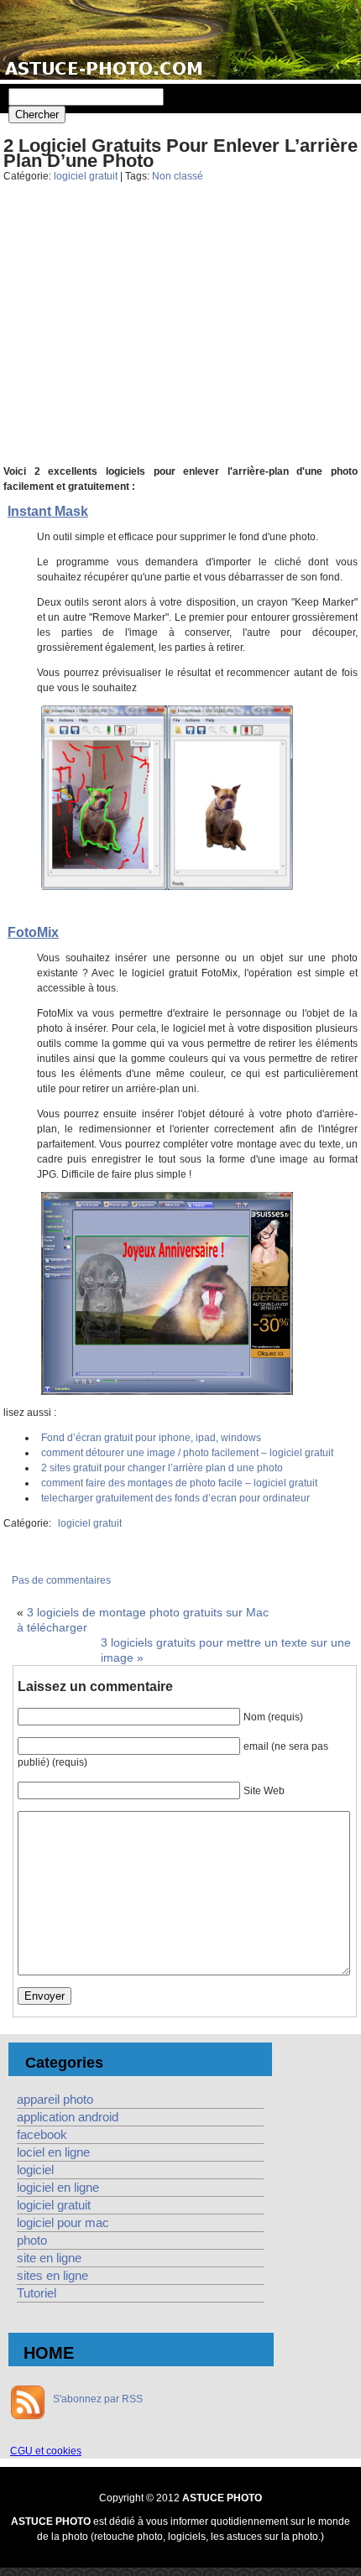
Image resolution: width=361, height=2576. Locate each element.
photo (32, 2240)
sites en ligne (52, 2276)
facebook (42, 2135)
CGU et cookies (46, 2451)
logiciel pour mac (63, 2223)
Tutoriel (37, 2293)
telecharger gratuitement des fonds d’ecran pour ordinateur (175, 1498)
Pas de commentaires (61, 1580)
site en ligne (49, 2258)
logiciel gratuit (86, 176)
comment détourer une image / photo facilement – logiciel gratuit (187, 1453)
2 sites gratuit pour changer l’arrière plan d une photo (162, 1468)
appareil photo (55, 2100)
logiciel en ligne (58, 2188)
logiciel (35, 2170)
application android (68, 2117)
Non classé (178, 176)
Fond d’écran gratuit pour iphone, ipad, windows (151, 1438)
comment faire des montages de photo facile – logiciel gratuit (179, 1483)
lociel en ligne (53, 2152)
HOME (49, 2353)
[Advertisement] (180, 336)
